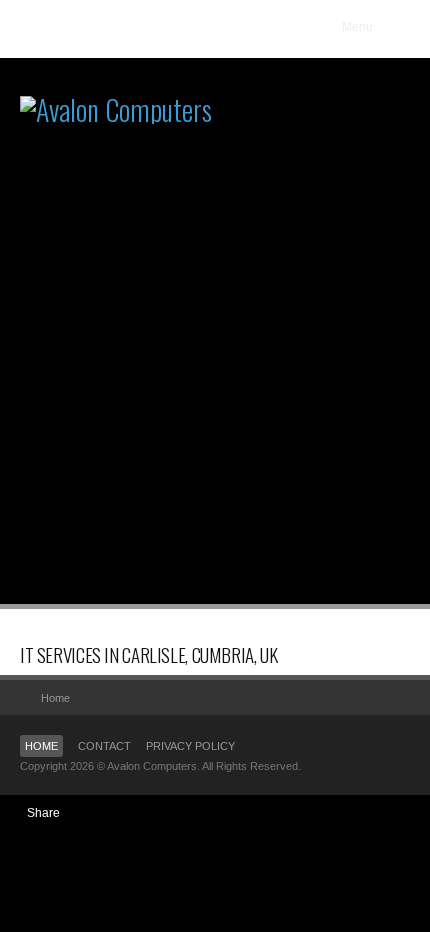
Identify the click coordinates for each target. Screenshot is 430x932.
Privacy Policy (190, 746)
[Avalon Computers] (116, 62)
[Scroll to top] (390, 698)
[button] (368, 27)
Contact (104, 746)
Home (41, 746)
